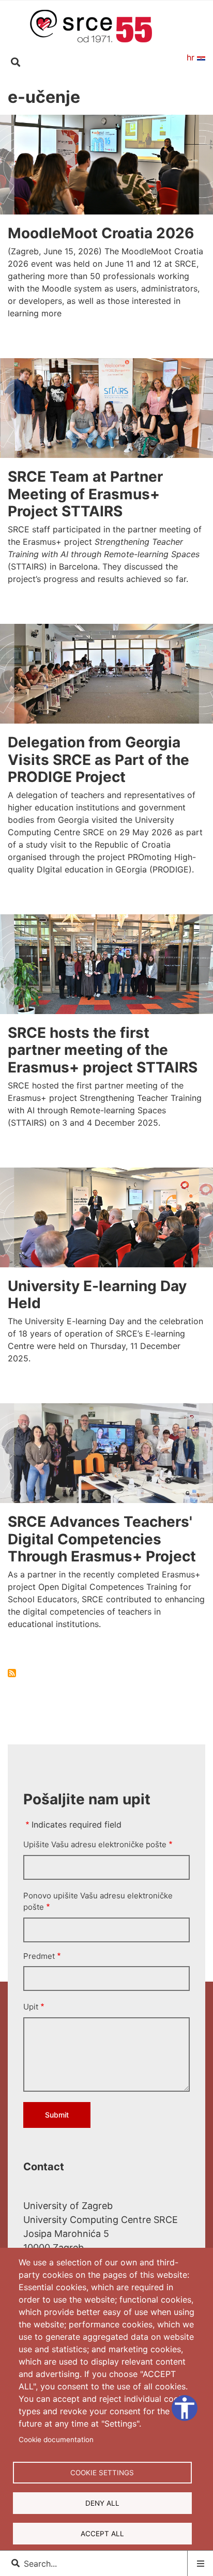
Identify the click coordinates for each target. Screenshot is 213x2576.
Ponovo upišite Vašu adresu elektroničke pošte (98, 1902)
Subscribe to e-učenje (12, 1673)
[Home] (91, 25)
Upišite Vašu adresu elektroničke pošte (95, 1844)
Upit (31, 2007)
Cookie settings (102, 2473)
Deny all (102, 2503)
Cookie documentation (56, 2440)
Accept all (102, 2534)
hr (192, 57)
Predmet (39, 1956)
